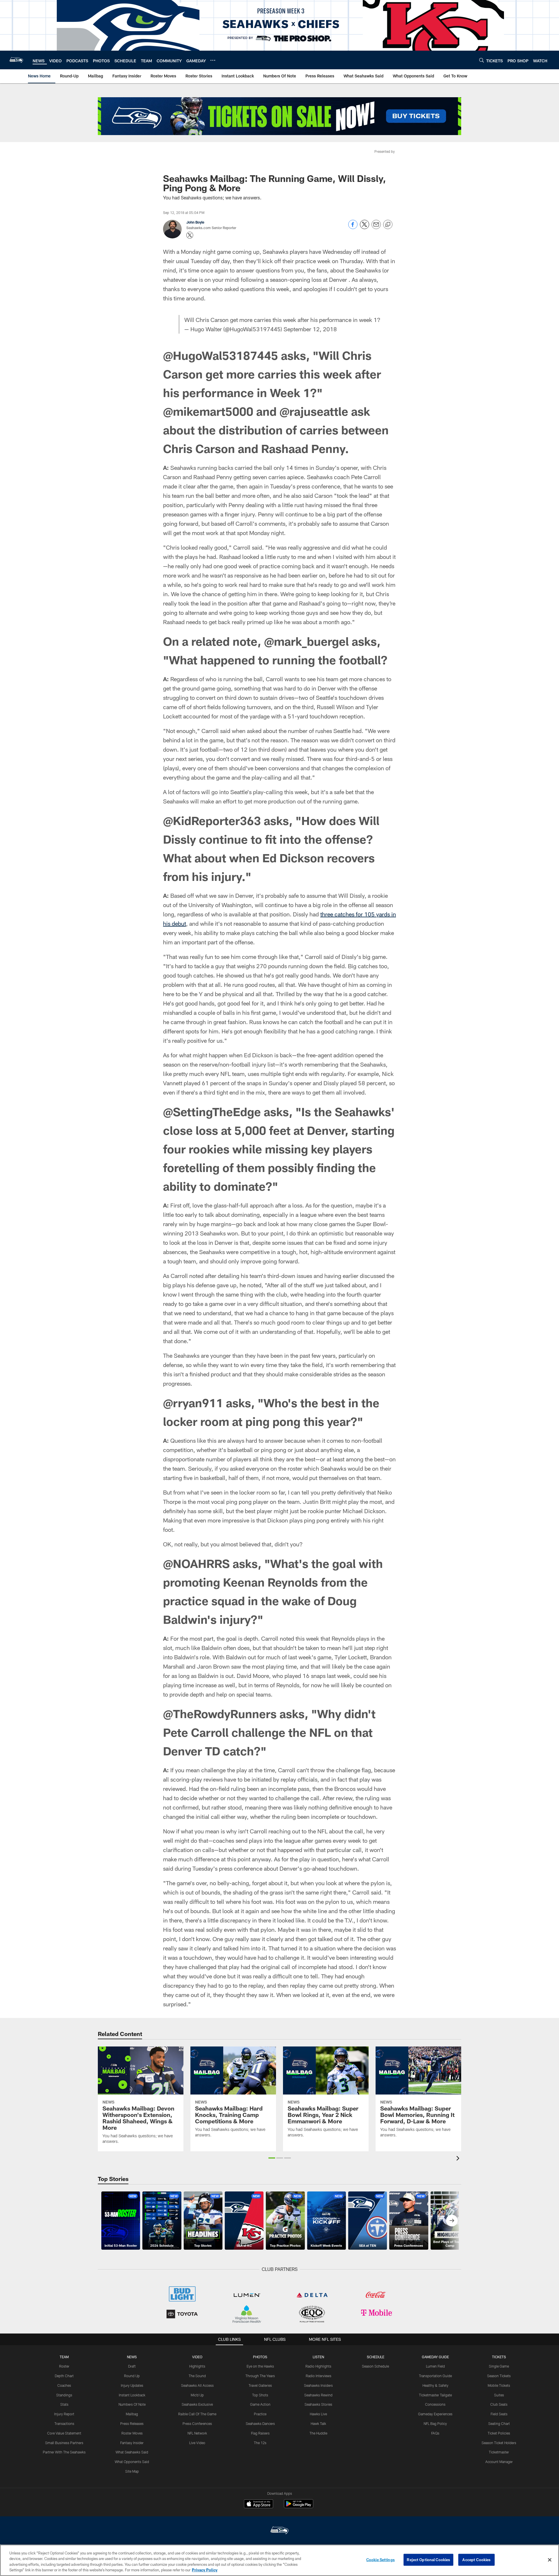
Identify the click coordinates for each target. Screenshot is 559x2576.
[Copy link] (388, 225)
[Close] (550, 2560)
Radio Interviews (319, 2376)
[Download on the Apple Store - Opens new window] (259, 2504)
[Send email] (376, 227)
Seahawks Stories (318, 2404)
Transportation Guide (435, 2376)
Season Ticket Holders (499, 2443)
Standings (64, 2395)
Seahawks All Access (197, 2385)
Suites (499, 2395)
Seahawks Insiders (318, 2385)
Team (64, 2357)
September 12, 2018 (310, 329)
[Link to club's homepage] (16, 60)
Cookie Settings (381, 2560)
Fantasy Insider (132, 2443)
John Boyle (195, 222)
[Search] (482, 60)
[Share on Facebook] (353, 227)
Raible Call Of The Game (197, 2414)
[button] (272, 2158)
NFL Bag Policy (435, 2423)
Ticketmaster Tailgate (435, 2395)
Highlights (197, 2366)
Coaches (64, 2385)
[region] (279, 2560)
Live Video (197, 2443)
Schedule (376, 2357)
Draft (132, 2366)
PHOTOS (260, 2357)
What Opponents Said (132, 2462)
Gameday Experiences (435, 2414)
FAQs (435, 2433)
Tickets (499, 2357)
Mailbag (132, 2414)
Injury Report (64, 2414)
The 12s (260, 2443)
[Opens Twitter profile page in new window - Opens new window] (190, 235)
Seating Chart (499, 2423)
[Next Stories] (452, 2221)
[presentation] (459, 2159)
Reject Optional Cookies (428, 2560)
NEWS (132, 2357)
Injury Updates (132, 2385)
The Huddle (318, 2433)
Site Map (132, 2471)
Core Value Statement (64, 2433)
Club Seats (499, 2404)
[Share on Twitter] (365, 227)
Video (197, 2357)
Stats (64, 2404)
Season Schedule (375, 2366)
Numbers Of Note (132, 2404)
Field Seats (499, 2414)
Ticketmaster (499, 2452)
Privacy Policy (205, 2570)
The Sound (197, 2376)
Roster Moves (132, 2433)
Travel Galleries (260, 2385)
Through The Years (260, 2376)
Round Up (132, 2376)
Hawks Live (318, 2414)
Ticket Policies (499, 2433)
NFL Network (197, 2433)
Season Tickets (499, 2376)
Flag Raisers (260, 2433)
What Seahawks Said (132, 2452)
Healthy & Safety (435, 2385)
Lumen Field (435, 2366)
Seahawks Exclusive (197, 2404)
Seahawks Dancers (260, 2423)
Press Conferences (197, 2423)
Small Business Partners (64, 2443)
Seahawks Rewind (318, 2395)
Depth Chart (64, 2376)
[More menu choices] (213, 60)
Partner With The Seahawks (64, 2452)
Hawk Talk (318, 2423)
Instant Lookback (132, 2395)
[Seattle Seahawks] (279, 2531)
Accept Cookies (476, 2560)
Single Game (499, 2366)
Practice (260, 2414)
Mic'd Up (197, 2395)
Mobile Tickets (499, 2385)
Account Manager (499, 2462)
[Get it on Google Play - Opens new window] (299, 2507)
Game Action (260, 2404)
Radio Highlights (318, 2366)
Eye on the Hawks (260, 2366)
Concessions (435, 2404)
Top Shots (260, 2395)
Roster (64, 2366)
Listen (318, 2357)
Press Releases (132, 2423)
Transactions (64, 2423)
